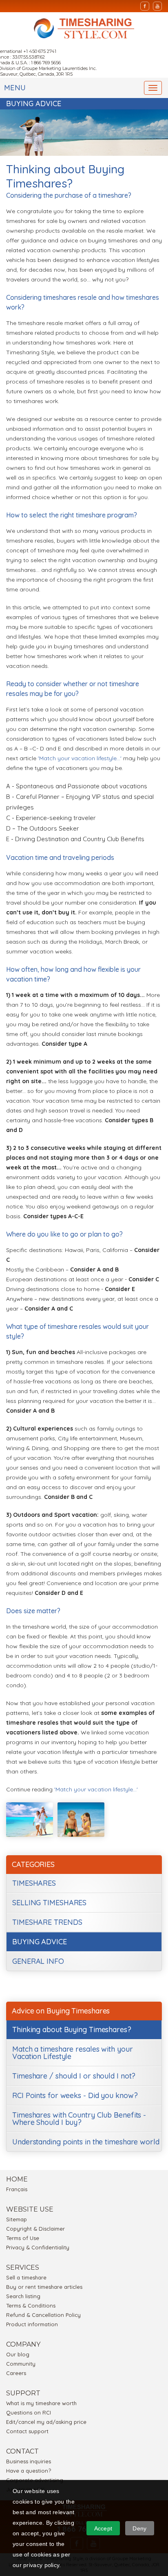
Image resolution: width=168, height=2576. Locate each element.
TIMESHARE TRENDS (47, 1922)
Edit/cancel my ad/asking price (46, 2422)
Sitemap (17, 2219)
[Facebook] (145, 6)
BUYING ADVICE (40, 1942)
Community (21, 2364)
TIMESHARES (34, 1883)
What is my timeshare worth (41, 2403)
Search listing (23, 2296)
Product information (32, 2324)
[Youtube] (157, 6)
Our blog (18, 2354)
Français (17, 2189)
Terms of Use (23, 2238)
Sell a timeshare (26, 2277)
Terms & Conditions (31, 2306)
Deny (139, 2528)
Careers (16, 2373)
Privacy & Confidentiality (38, 2247)
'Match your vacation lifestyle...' (80, 758)
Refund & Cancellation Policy (43, 2315)
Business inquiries (29, 2461)
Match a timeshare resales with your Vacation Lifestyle (73, 2053)
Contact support (27, 2431)
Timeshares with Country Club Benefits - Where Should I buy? (79, 2119)
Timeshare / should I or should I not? (74, 2076)
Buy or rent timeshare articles (44, 2287)
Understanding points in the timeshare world (86, 2142)
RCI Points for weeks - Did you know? (75, 2095)
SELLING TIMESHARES (49, 1903)
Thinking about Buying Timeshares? (72, 2030)
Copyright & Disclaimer (35, 2229)
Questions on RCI (29, 2412)
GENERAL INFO (38, 1961)
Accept (103, 2528)
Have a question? (29, 2471)
